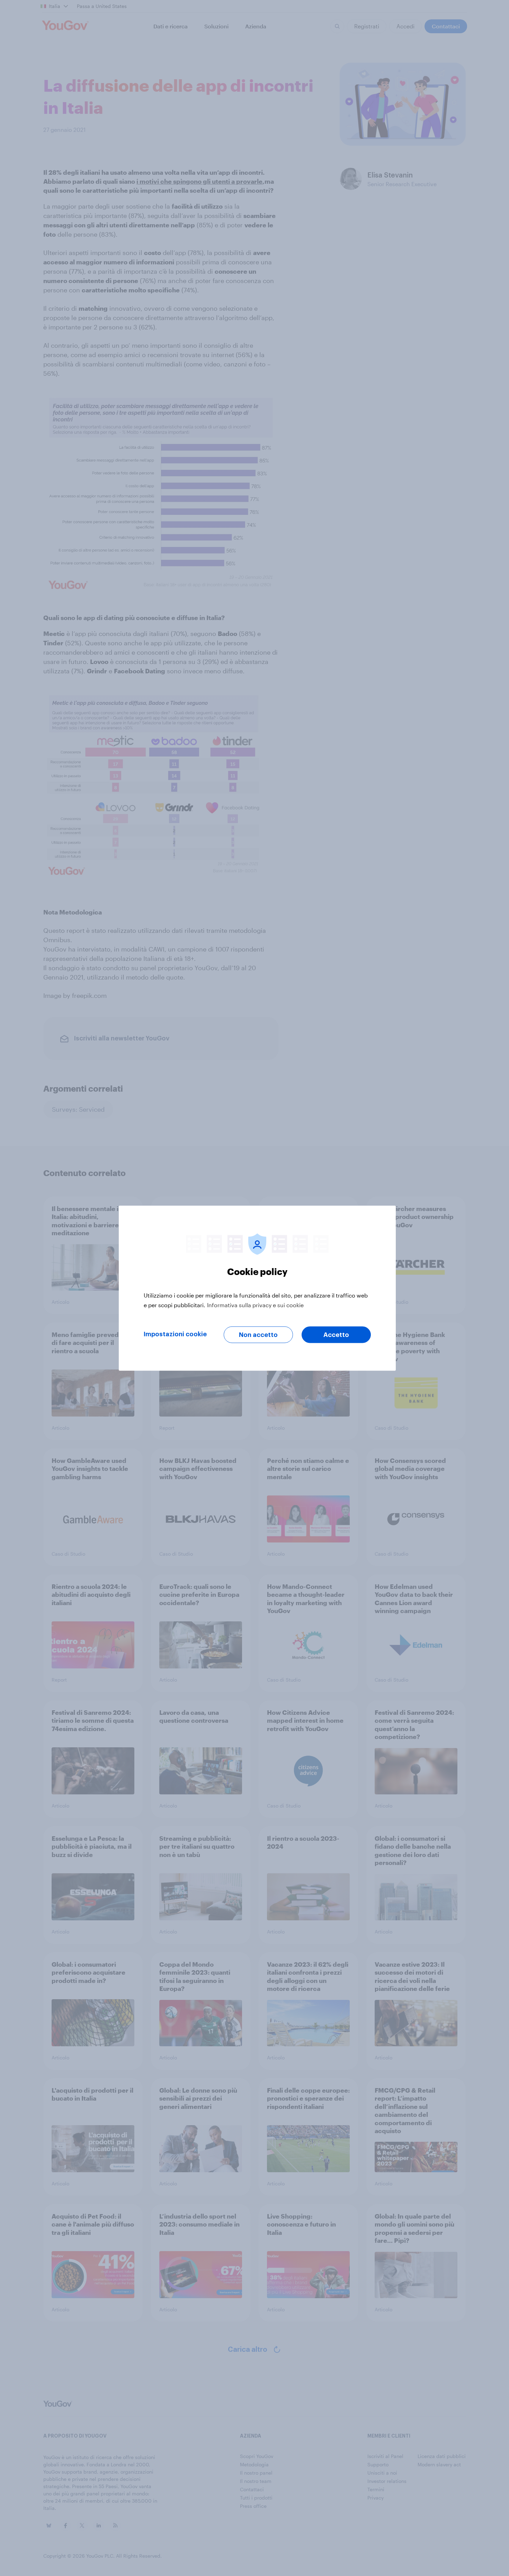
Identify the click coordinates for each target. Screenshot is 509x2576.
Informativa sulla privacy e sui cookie (255, 1305)
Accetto (336, 1335)
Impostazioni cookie (175, 1334)
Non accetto (258, 1335)
